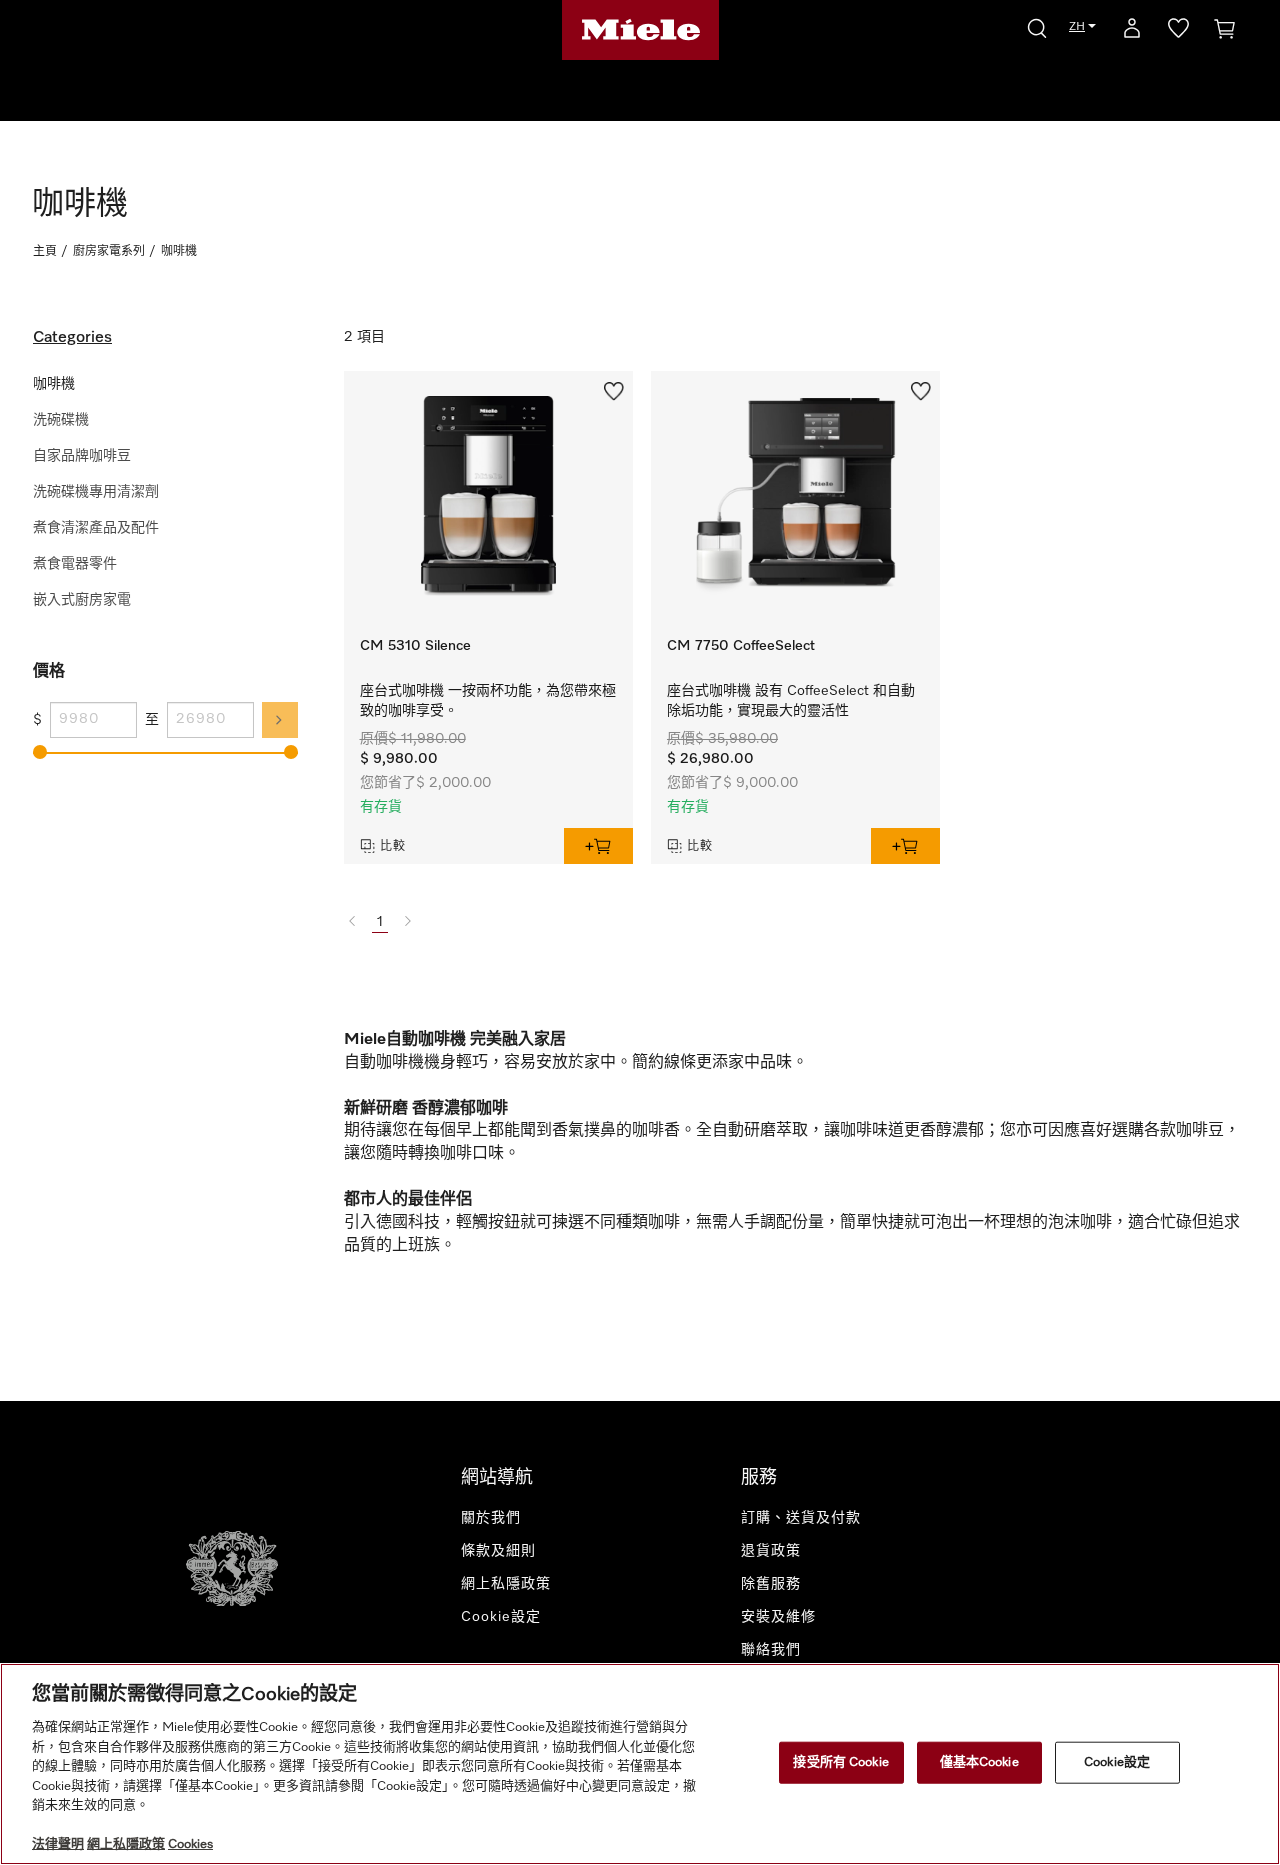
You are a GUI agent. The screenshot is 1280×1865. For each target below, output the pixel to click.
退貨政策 (771, 1551)
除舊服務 (771, 1584)
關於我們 (491, 1518)
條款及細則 (498, 1551)
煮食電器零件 (75, 564)
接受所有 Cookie (840, 1762)
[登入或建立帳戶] (1132, 32)
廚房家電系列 (109, 252)
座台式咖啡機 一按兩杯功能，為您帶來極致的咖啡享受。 (488, 701)
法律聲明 (58, 1844)
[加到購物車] (598, 846)
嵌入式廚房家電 (82, 600)
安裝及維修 (778, 1617)
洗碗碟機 (61, 420)
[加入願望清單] (614, 389)
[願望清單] (1178, 32)
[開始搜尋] (1037, 25)
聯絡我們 (771, 1650)
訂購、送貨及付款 (801, 1518)
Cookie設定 (1117, 1762)
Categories (72, 338)
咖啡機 (54, 384)
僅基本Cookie (979, 1762)
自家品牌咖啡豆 (82, 456)
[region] (640, 1764)
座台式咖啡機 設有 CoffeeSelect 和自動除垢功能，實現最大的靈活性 (791, 701)
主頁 (45, 252)
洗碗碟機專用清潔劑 (96, 492)
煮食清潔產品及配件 (96, 528)
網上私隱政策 (506, 1584)
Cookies (190, 1844)
